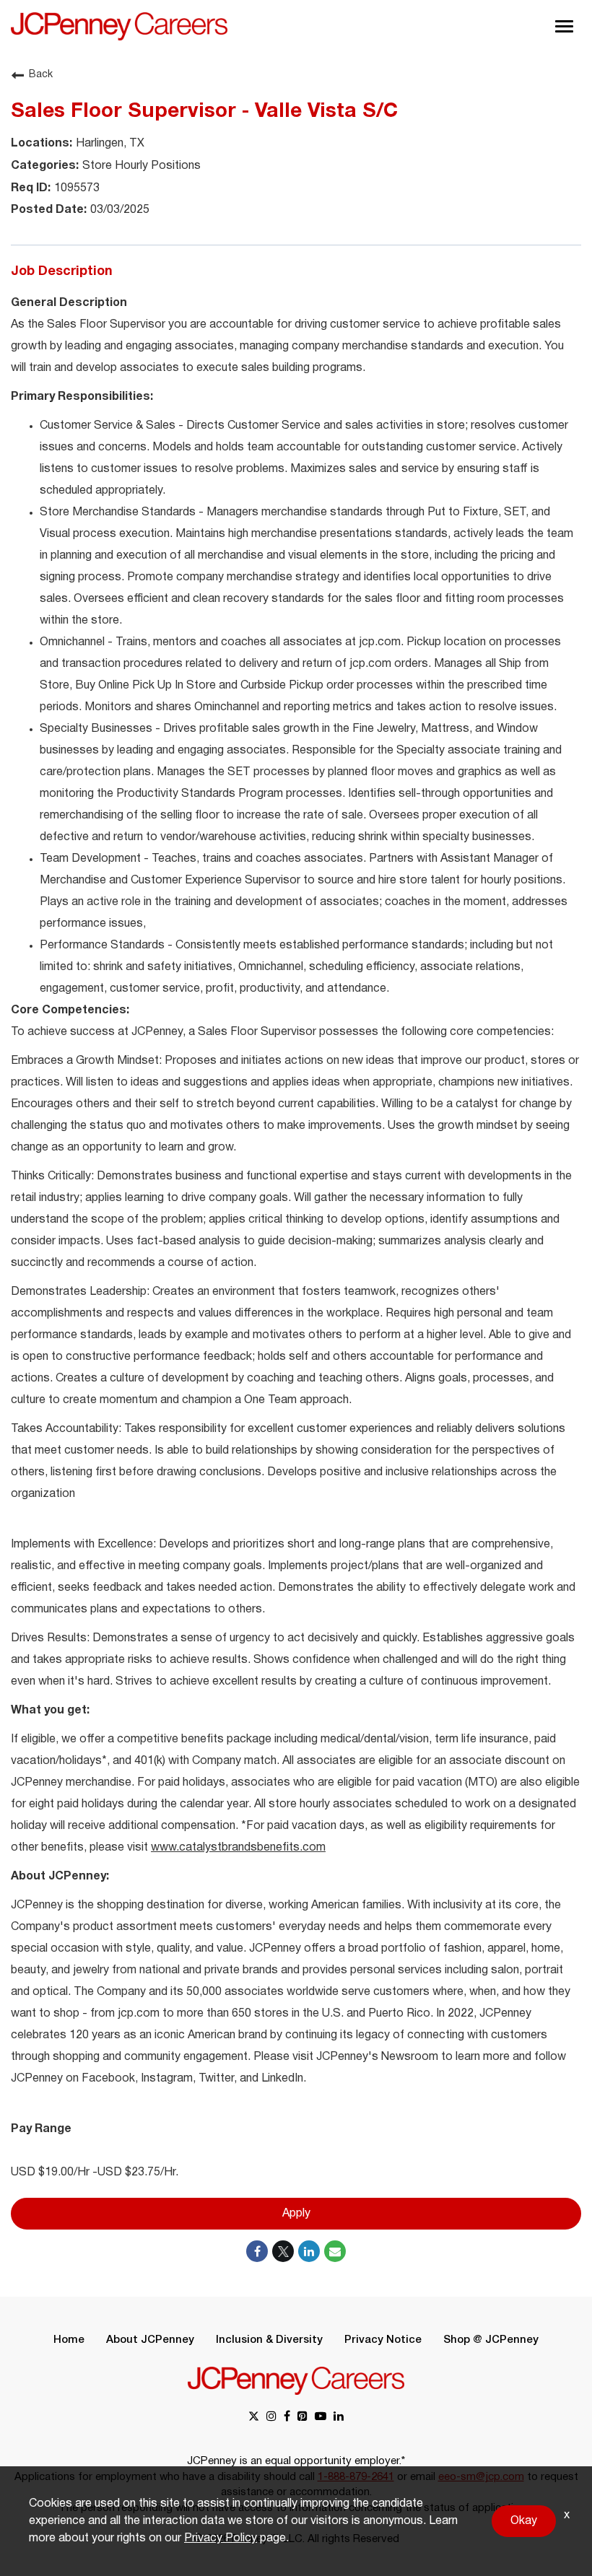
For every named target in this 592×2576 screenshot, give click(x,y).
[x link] (254, 2418)
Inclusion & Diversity (269, 2340)
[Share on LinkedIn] (309, 2251)
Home (69, 2340)
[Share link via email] (335, 2251)
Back (41, 75)
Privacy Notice (383, 2340)
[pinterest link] (302, 2418)
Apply (296, 2214)
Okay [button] (524, 2521)
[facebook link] (287, 2418)
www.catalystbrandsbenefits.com (238, 1848)
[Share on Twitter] (283, 2251)
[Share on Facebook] (257, 2251)
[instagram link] (271, 2418)
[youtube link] (321, 2418)
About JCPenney (150, 2340)
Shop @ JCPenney (491, 2340)
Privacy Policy (221, 2538)
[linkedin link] (339, 2418)
